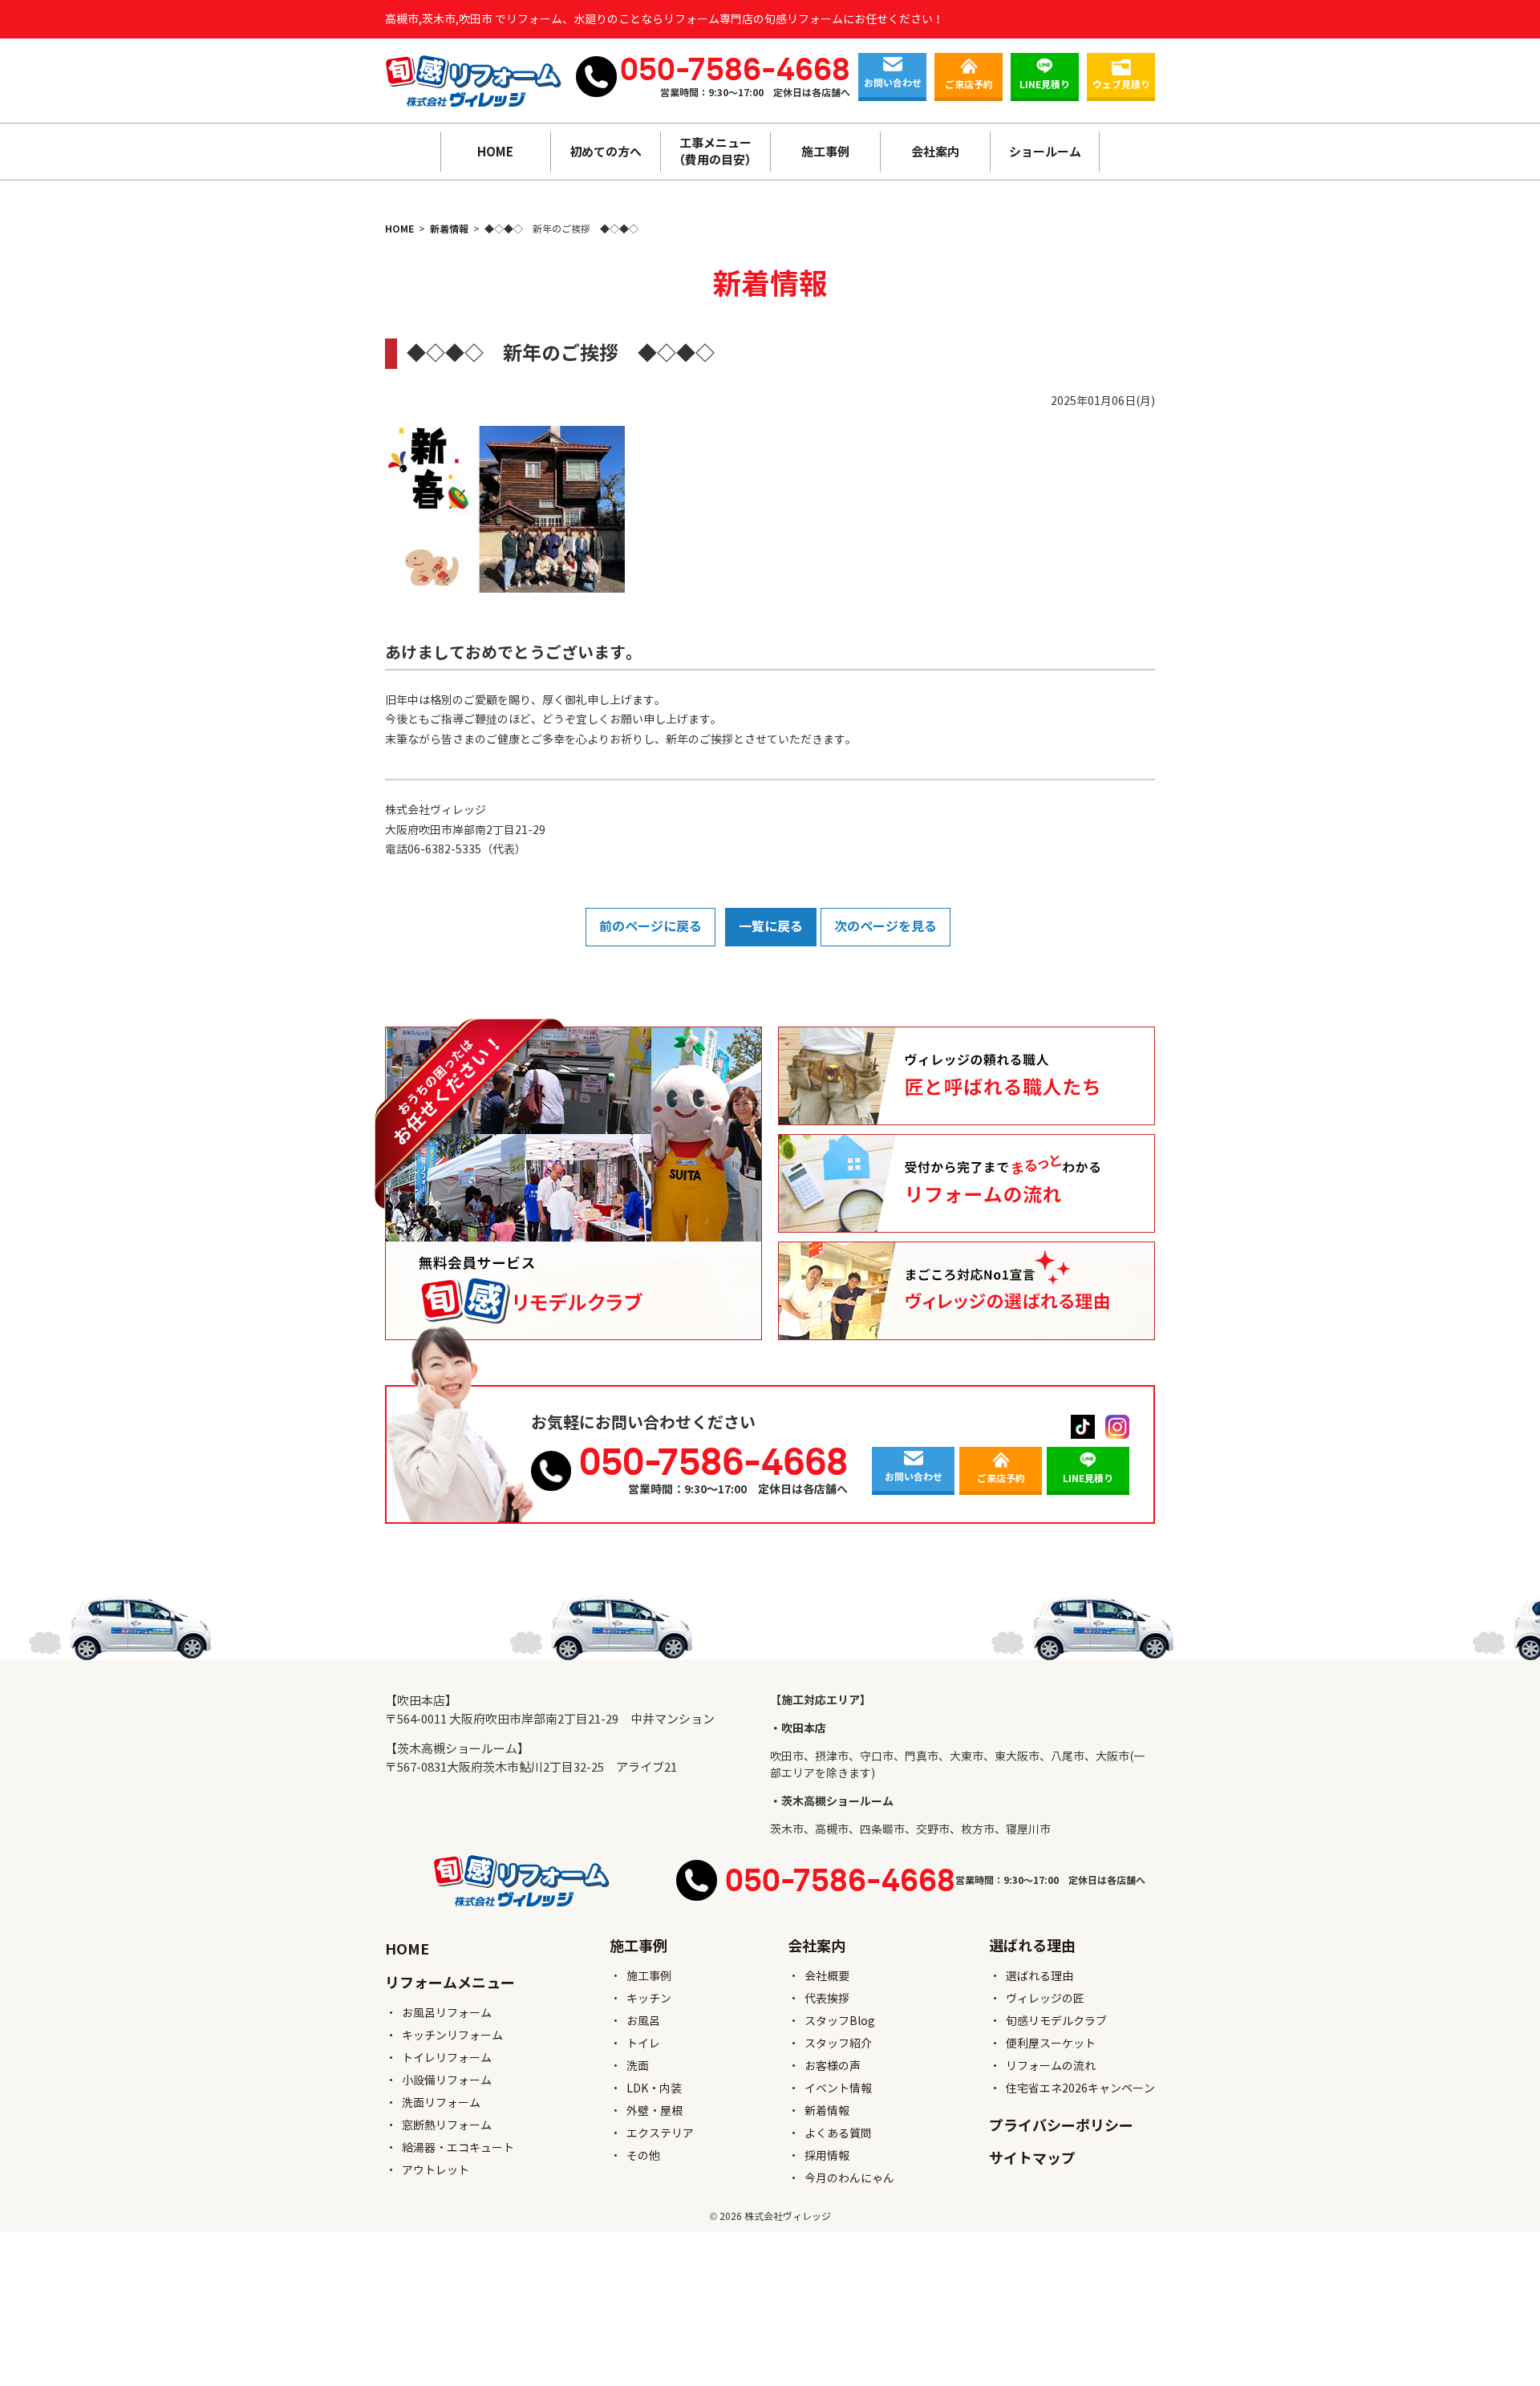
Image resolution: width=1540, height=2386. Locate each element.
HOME (495, 152)
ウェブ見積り (1121, 85)
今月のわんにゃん (849, 2178)
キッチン (649, 1999)
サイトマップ (1032, 2159)
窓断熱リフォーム (447, 2125)
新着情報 (827, 2111)
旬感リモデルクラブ (1056, 2021)
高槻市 (832, 1829)
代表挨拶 (827, 1999)
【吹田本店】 (421, 1701)
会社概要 (827, 1976)
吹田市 (787, 1756)
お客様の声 (833, 2066)
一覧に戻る (771, 927)
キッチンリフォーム (452, 2036)
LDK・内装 (654, 2088)
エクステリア (660, 2133)
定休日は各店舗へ (812, 93)
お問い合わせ (893, 83)
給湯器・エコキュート (458, 2148)
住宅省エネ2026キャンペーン (1080, 2088)
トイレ (643, 2044)
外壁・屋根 (654, 2111)
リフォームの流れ (1051, 2066)
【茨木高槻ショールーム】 (457, 1749)
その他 (643, 2156)
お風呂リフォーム (447, 2013)
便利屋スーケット (1051, 2044)
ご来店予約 (969, 85)
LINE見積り (1045, 85)
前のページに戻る (650, 927)
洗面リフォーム (441, 2103)
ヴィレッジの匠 (1045, 1999)
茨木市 (787, 1829)
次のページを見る (885, 927)
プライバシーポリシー (1061, 2126)
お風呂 (643, 2021)
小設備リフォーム (447, 2080)
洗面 (638, 2066)
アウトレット (436, 2170)
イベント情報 (838, 2088)
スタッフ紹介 (838, 2044)
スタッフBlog (840, 2021)
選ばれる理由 (1039, 1976)
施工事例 (649, 1976)
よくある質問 (838, 2133)
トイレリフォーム (447, 2058)
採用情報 (827, 2156)
